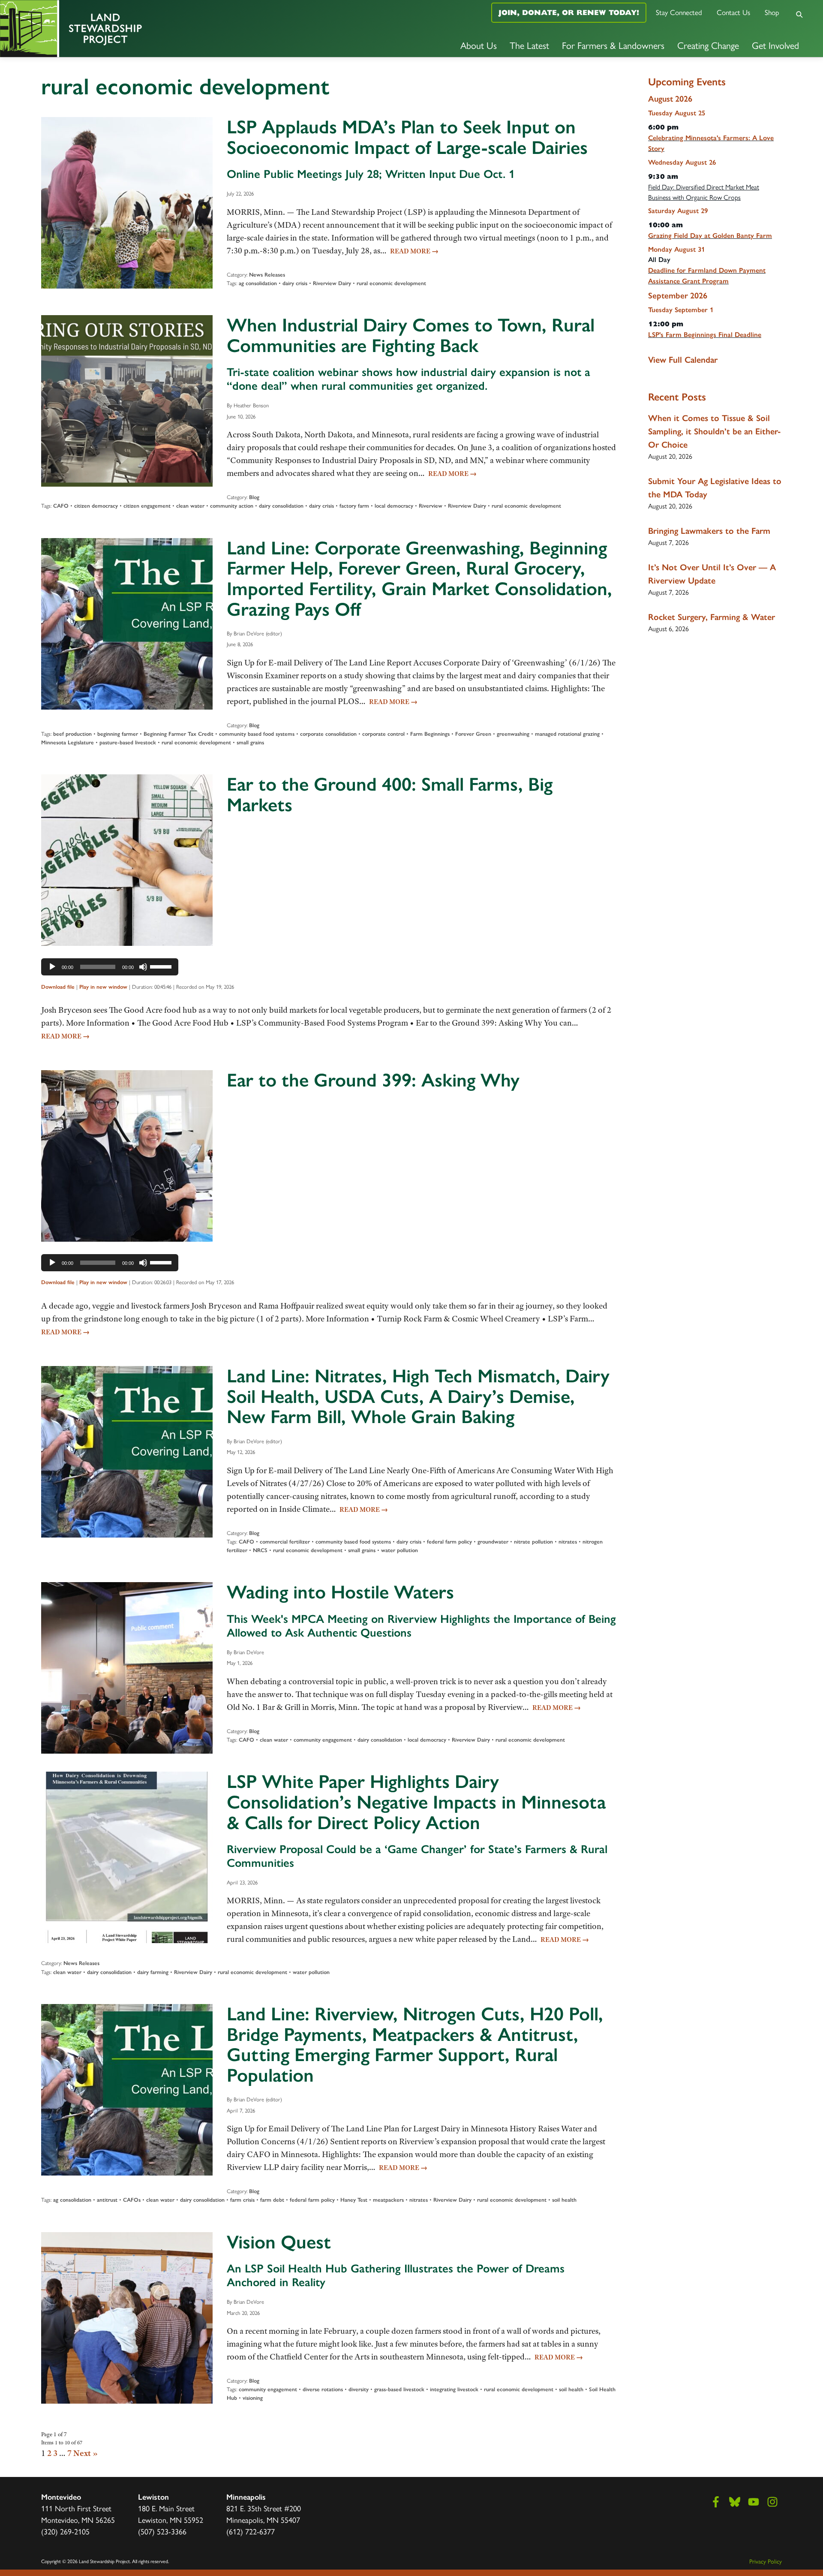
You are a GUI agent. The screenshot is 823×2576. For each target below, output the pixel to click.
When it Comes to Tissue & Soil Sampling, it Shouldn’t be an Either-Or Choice (715, 431)
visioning (253, 2398)
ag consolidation (258, 283)
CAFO (61, 506)
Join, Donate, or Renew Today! (569, 12)
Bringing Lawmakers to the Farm (709, 531)
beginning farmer (118, 734)
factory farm (354, 506)
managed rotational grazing (567, 734)
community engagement (323, 1740)
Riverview (431, 506)
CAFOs (132, 2200)
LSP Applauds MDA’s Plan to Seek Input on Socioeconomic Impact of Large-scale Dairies (407, 137)
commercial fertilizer (285, 1542)
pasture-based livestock (128, 742)
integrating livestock (454, 2389)
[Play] (52, 967)
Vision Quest (279, 2242)
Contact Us (733, 12)
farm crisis (242, 2200)
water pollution (399, 1550)
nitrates (568, 1542)
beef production (72, 734)
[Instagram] (772, 2502)
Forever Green (473, 734)
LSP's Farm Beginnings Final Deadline (705, 335)
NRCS (260, 1550)
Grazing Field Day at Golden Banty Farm (710, 236)
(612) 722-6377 (251, 2531)
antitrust (107, 2200)
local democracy (394, 506)
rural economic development (391, 283)
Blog (254, 497)
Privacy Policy (766, 2561)
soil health (564, 2200)
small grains (250, 742)
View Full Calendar (683, 360)
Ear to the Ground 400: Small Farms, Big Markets (390, 794)
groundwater (493, 1542)
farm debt (272, 2200)
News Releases (267, 275)
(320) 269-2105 (65, 2531)
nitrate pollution (533, 1542)
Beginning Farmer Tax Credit (179, 734)
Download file (58, 987)
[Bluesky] (735, 2502)
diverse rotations (323, 2389)
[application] (110, 967)
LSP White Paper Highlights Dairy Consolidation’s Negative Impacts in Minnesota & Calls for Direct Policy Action (416, 1802)
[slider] (162, 966)
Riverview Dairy (332, 283)
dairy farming (153, 1972)
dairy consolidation (281, 506)
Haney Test (354, 2200)
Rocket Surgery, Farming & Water (712, 617)
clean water (190, 506)
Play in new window (103, 987)
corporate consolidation (328, 734)
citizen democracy (96, 506)
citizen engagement (147, 506)
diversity (359, 2389)
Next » (86, 2453)
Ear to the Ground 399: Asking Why (373, 1080)
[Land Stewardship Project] (137, 29)
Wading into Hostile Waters (340, 1592)
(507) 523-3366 (162, 2531)
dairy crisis (295, 283)
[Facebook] (716, 2502)
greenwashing (513, 734)
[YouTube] (754, 2502)
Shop (772, 12)
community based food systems (257, 734)
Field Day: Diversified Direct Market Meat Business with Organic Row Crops (704, 192)
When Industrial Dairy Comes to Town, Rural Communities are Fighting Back (411, 335)
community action (232, 506)
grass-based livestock (399, 2389)
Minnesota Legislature (68, 742)
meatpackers (388, 2200)
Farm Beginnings (430, 734)
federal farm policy (449, 1542)
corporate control (383, 734)
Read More (414, 251)
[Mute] (143, 967)
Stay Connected (679, 12)
